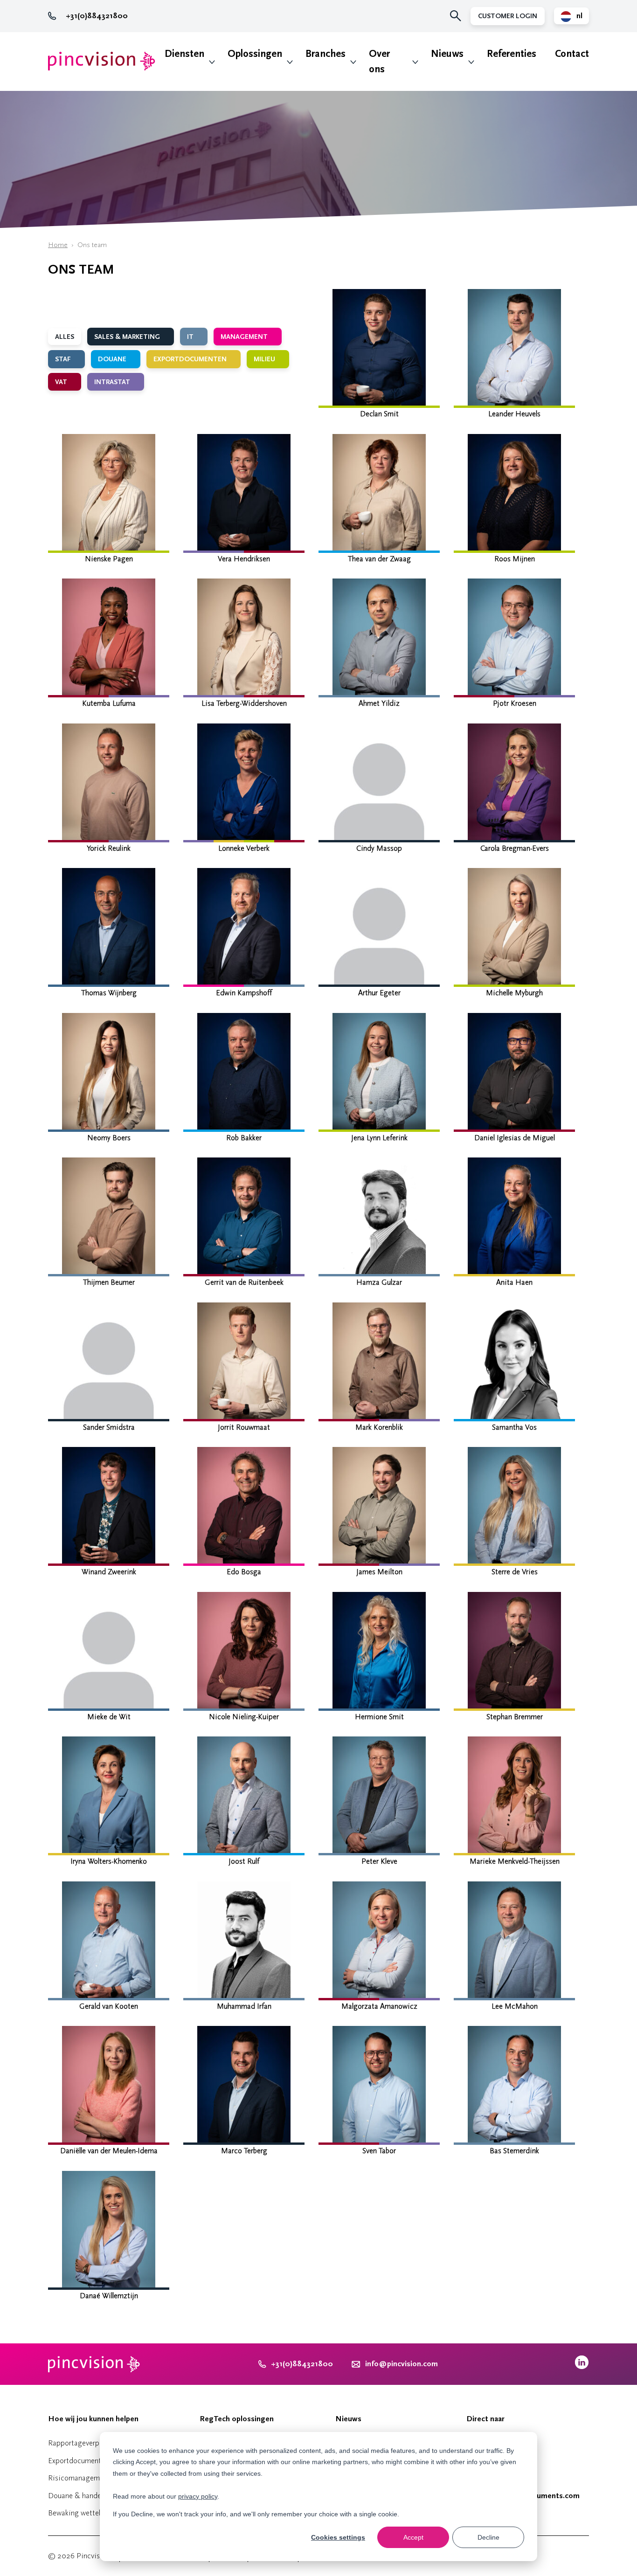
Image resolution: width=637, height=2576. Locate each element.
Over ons (379, 62)
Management (245, 337)
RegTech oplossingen (237, 2419)
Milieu (265, 359)
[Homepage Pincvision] (102, 61)
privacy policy (198, 2496)
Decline (488, 2537)
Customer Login (508, 16)
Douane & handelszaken (86, 2496)
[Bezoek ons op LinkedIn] (582, 2367)
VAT (62, 382)
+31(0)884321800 (97, 16)
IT (191, 337)
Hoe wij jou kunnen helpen (93, 2419)
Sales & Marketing (128, 337)
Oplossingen (255, 54)
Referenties (512, 54)
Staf (64, 359)
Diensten (184, 54)
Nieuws (447, 54)
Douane (113, 359)
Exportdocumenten (191, 359)
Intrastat (113, 382)
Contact (572, 54)
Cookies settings (338, 2537)
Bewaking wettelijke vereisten (95, 2513)
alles (65, 337)
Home (58, 245)
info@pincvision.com (402, 2364)
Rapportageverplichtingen (90, 2443)
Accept (413, 2537)
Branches (325, 54)
